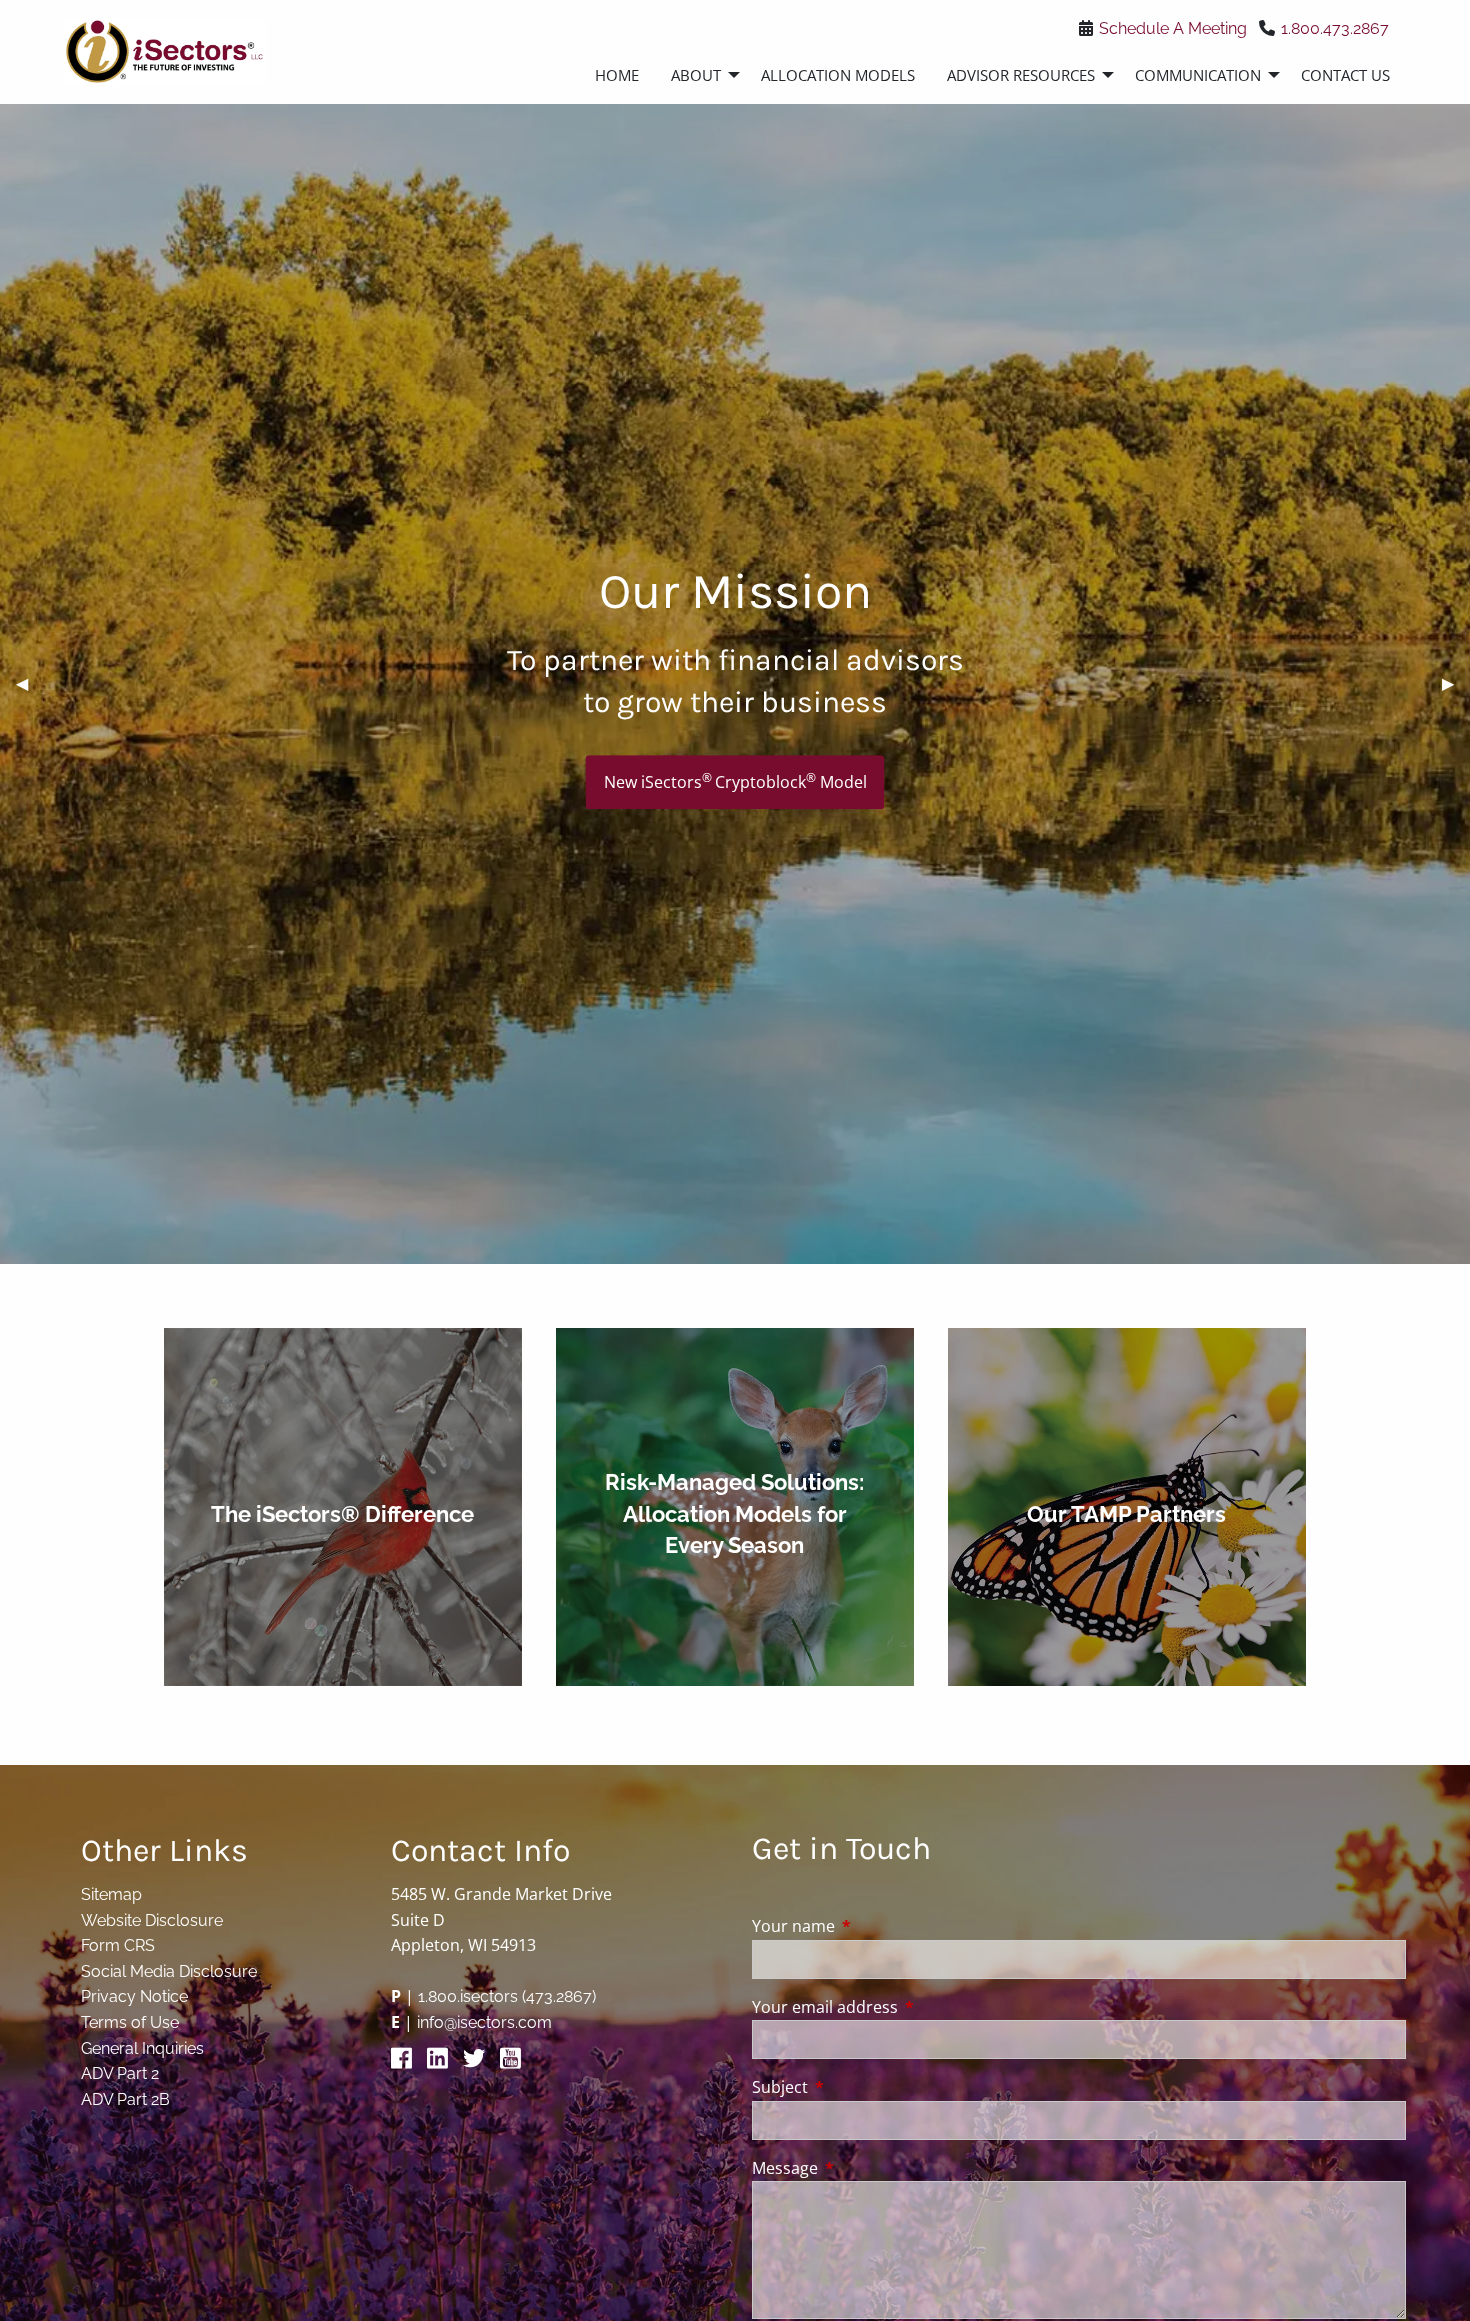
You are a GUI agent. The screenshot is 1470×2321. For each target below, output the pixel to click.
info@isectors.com (484, 2022)
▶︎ (1456, 683)
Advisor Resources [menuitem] (1021, 75)
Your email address (905, 2007)
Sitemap (111, 1894)
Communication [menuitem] (1198, 75)
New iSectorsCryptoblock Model (735, 781)
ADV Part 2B (125, 2099)
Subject (860, 2087)
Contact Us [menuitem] (1345, 75)
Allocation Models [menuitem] (838, 75)
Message (865, 2168)
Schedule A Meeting (1173, 28)
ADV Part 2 (120, 2073)
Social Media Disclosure (169, 1971)
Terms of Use (130, 2022)
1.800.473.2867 (1335, 28)
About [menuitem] (696, 75)
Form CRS (118, 1945)
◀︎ (30, 683)
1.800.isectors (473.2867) (507, 1996)
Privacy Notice (134, 1996)
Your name (874, 1926)
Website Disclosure (152, 1920)
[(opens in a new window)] (407, 2063)
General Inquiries (142, 2048)
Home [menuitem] (617, 75)
